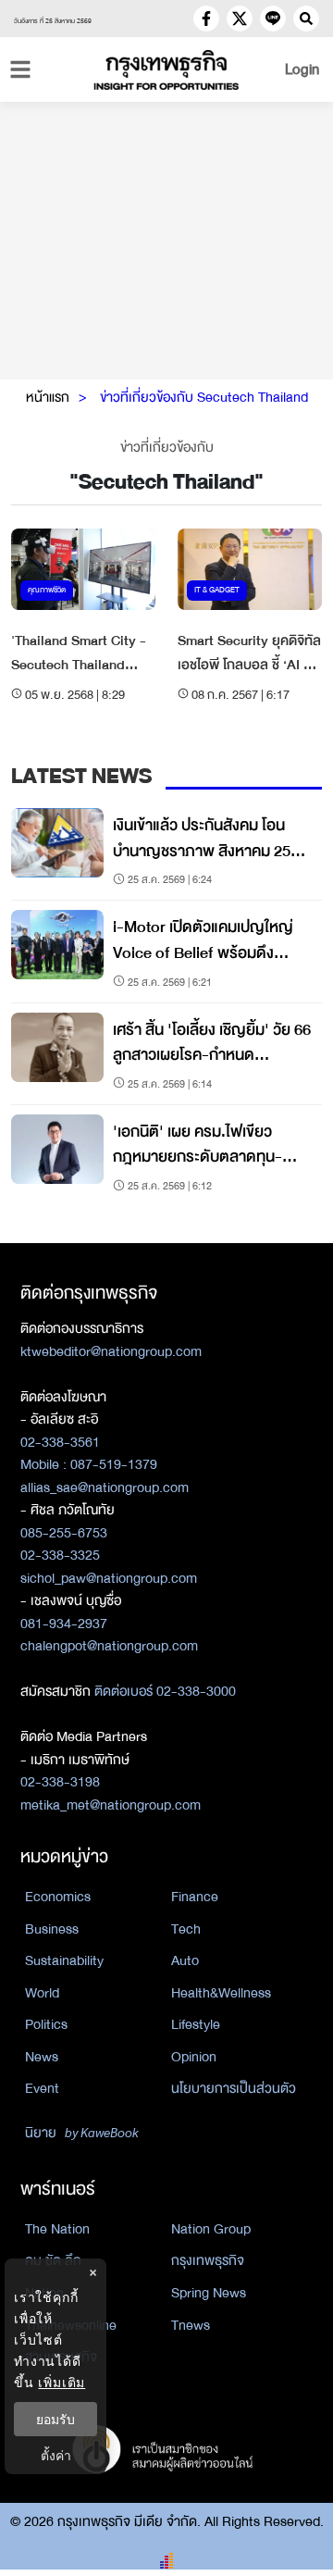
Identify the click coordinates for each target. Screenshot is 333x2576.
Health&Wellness (221, 1993)
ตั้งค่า (56, 2455)
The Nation (57, 2229)
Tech (186, 1929)
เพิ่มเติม (62, 2382)
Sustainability (64, 1960)
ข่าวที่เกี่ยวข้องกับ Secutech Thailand (204, 397)
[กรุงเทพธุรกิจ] (166, 70)
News (42, 2057)
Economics (58, 1897)
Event (42, 2088)
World (42, 1993)
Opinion (194, 2057)
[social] (206, 19)
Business (52, 1929)
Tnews (191, 2325)
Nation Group (211, 2229)
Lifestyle (196, 2024)
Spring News (209, 2293)
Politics (46, 2024)
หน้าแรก (48, 397)
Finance (195, 1897)
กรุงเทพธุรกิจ (208, 2260)
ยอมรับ (55, 2419)
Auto (185, 1960)
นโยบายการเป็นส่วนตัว (234, 2088)
